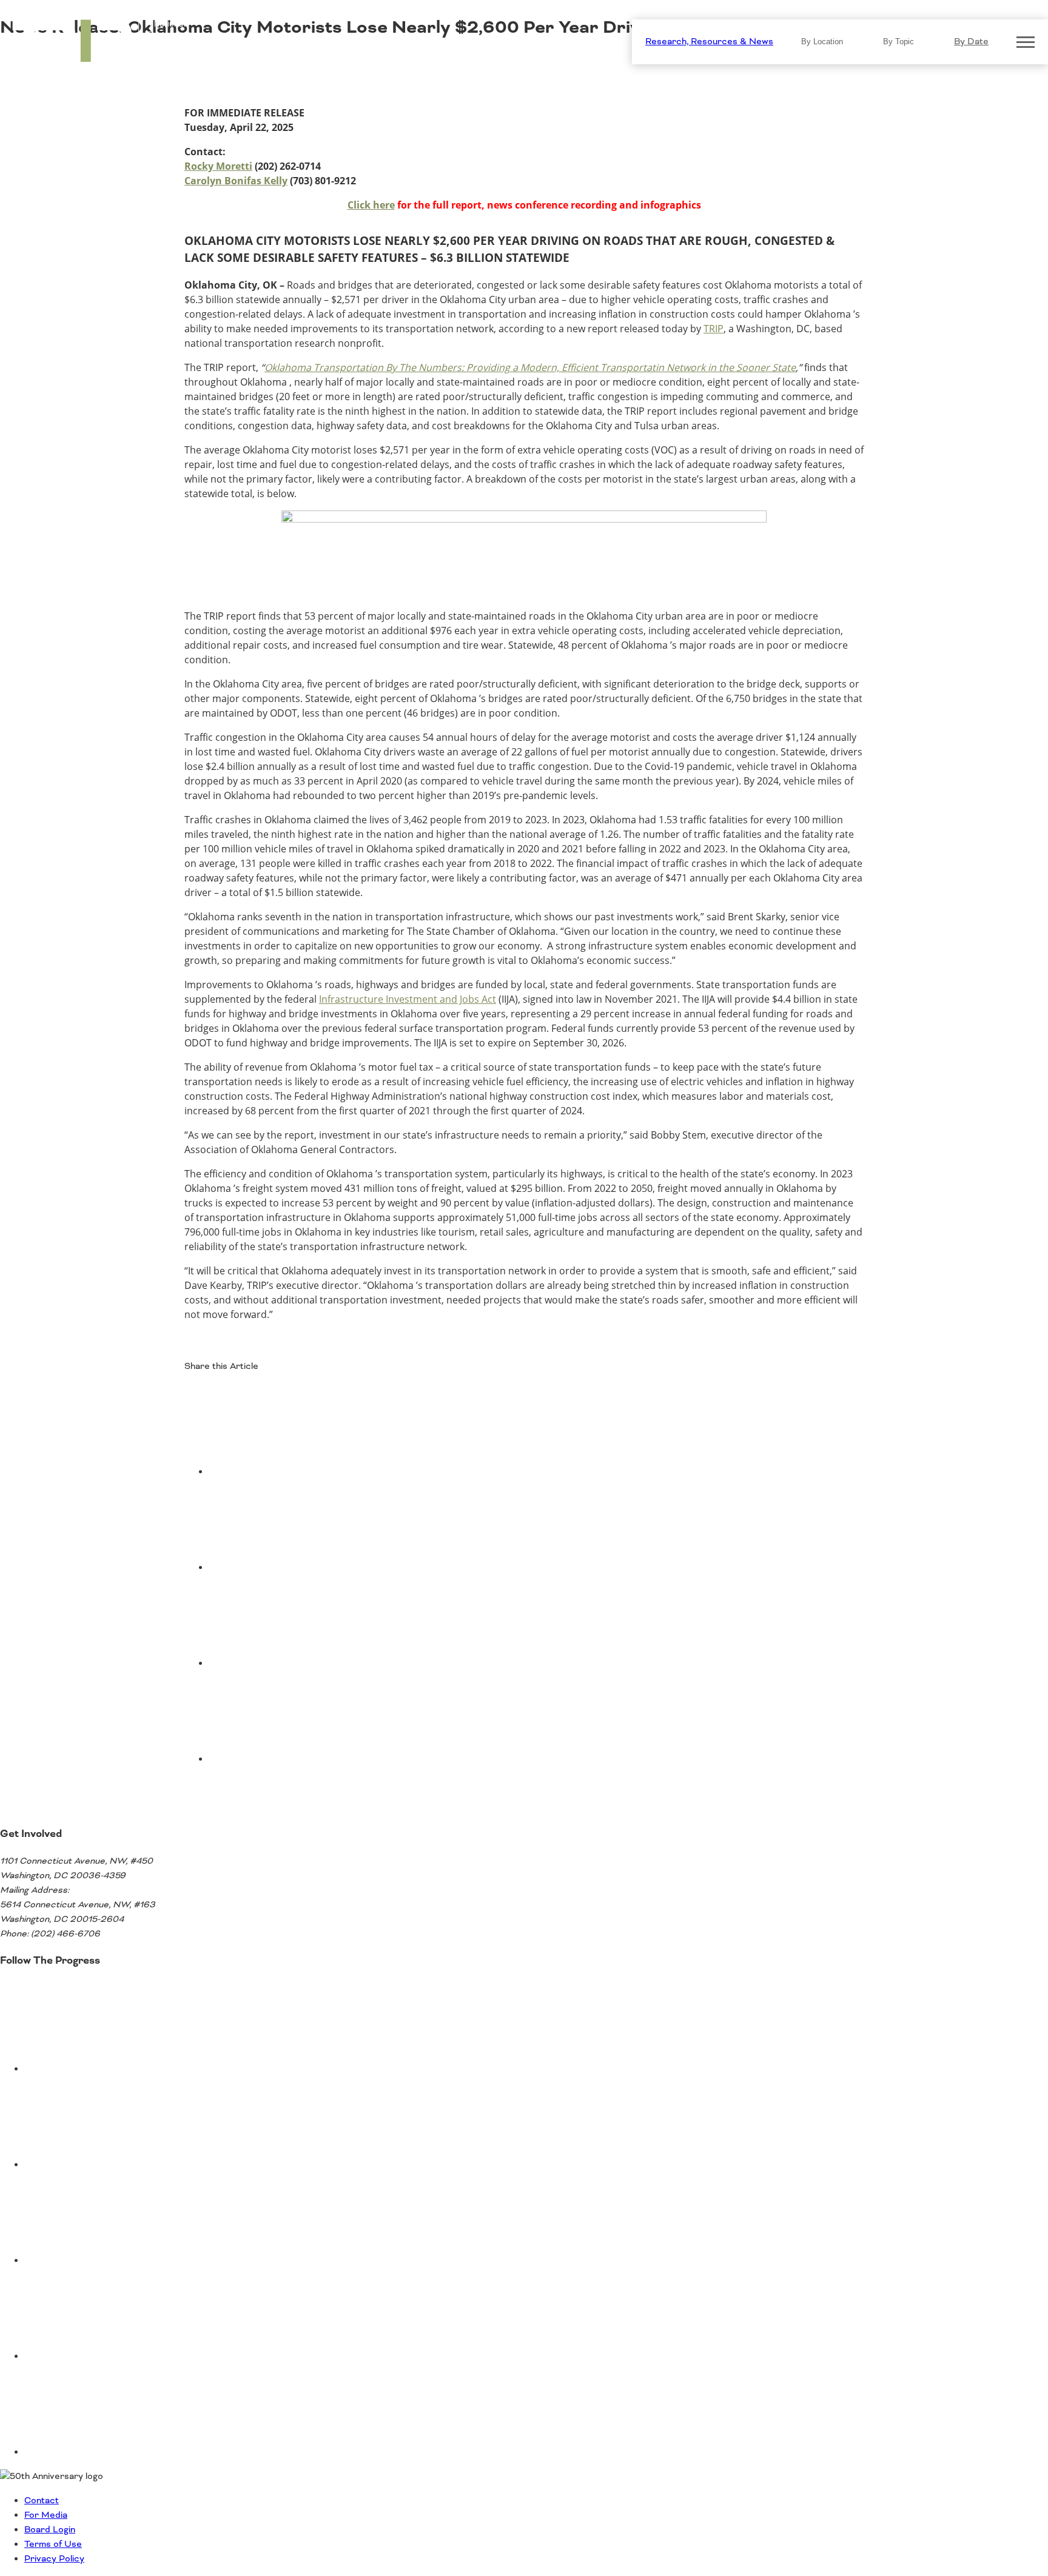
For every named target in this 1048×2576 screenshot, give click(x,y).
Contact (42, 2501)
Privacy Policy (54, 2559)
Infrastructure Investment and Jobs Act (408, 999)
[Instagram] (115, 2357)
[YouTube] (115, 2165)
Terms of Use (53, 2544)
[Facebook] (300, 1472)
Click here (371, 205)
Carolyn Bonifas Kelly (236, 181)
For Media (46, 2515)
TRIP (714, 329)
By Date (971, 42)
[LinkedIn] (300, 1664)
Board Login (50, 2530)
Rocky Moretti (218, 166)
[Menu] (1026, 42)
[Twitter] (300, 1568)
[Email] (300, 1759)
